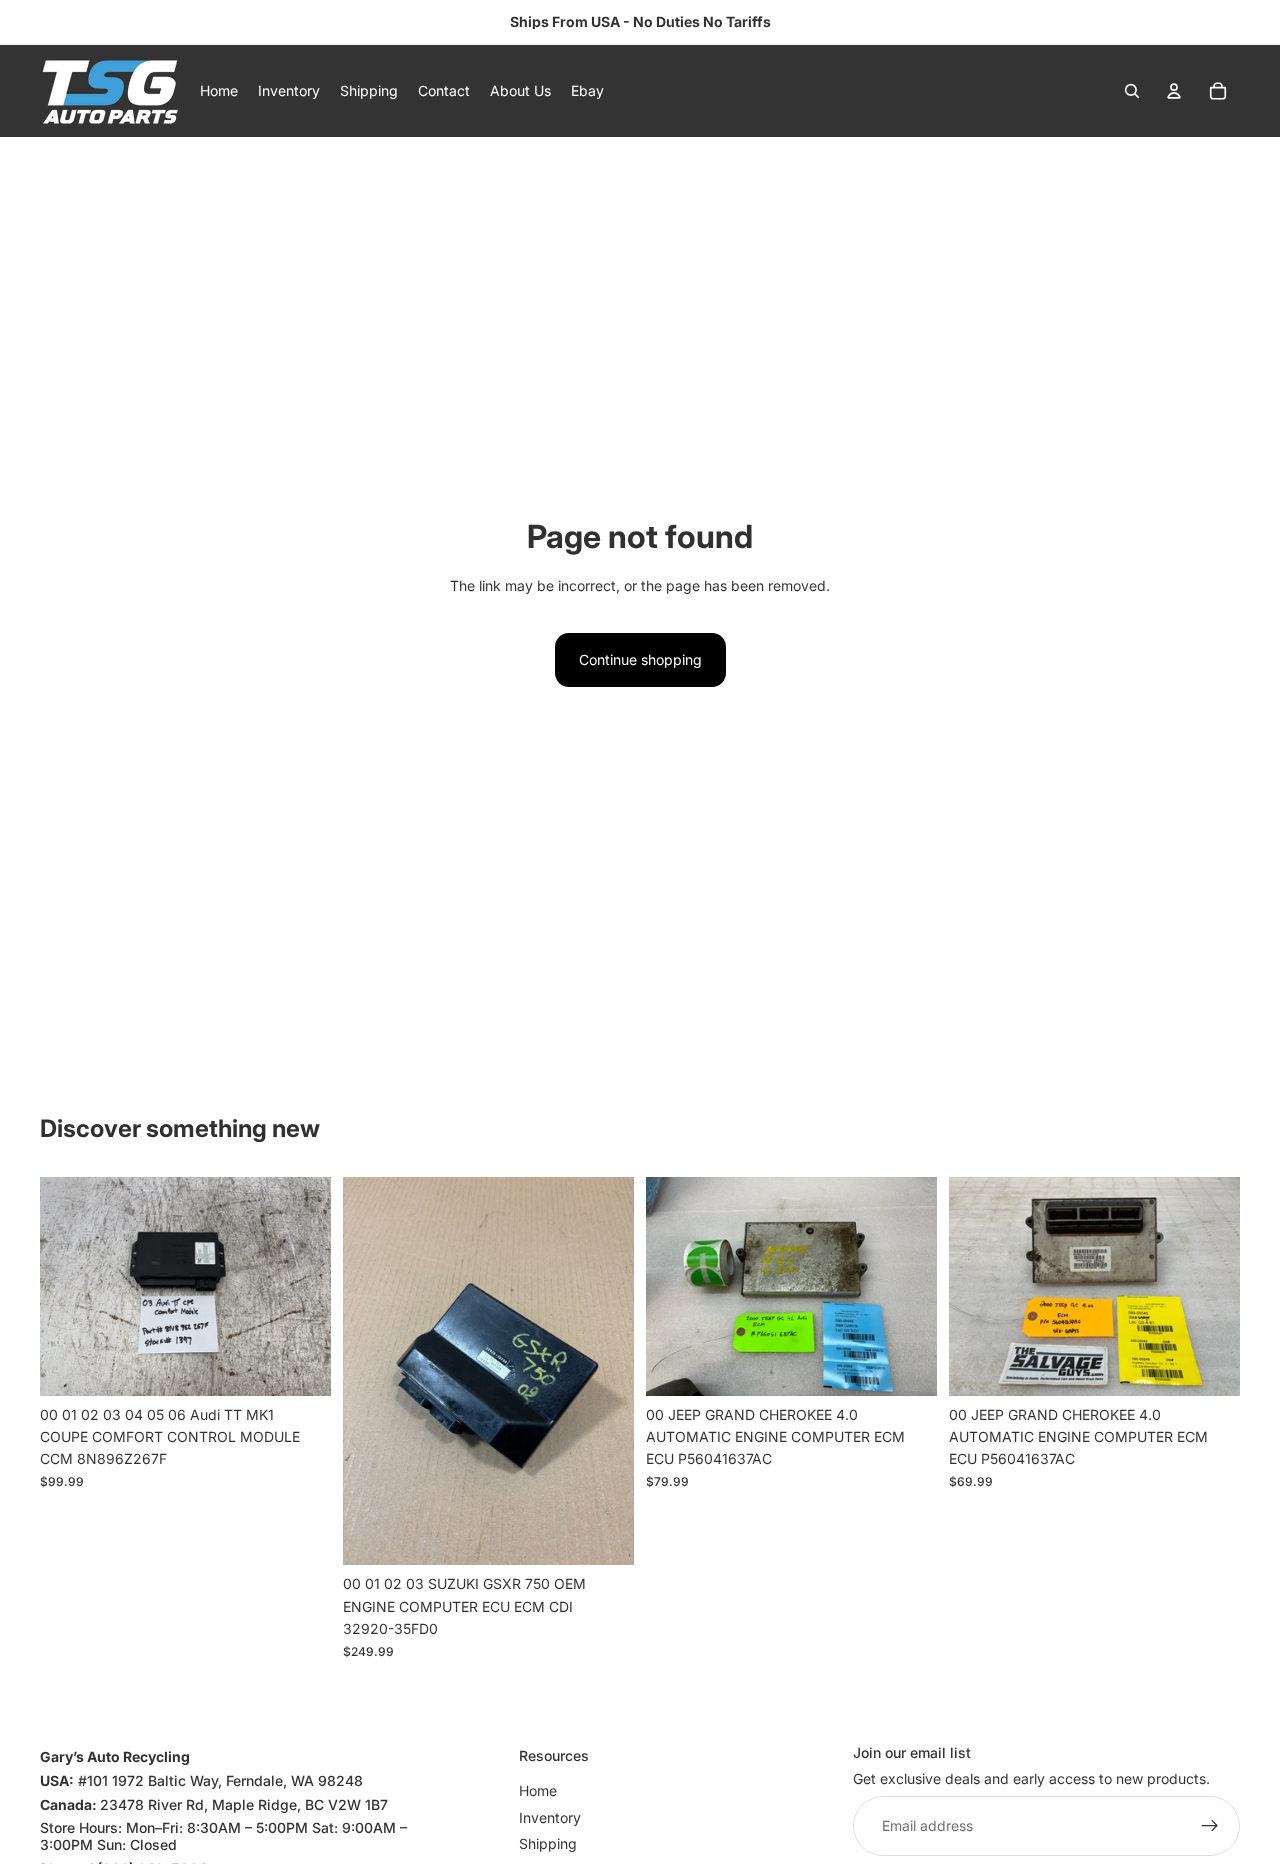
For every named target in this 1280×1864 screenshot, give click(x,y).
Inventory (550, 1817)
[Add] (300, 1365)
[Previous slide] (70, 1287)
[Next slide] (301, 1287)
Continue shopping (640, 659)
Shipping (548, 1843)
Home (538, 1790)
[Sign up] (1210, 1826)
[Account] (1174, 91)
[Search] (1132, 91)
